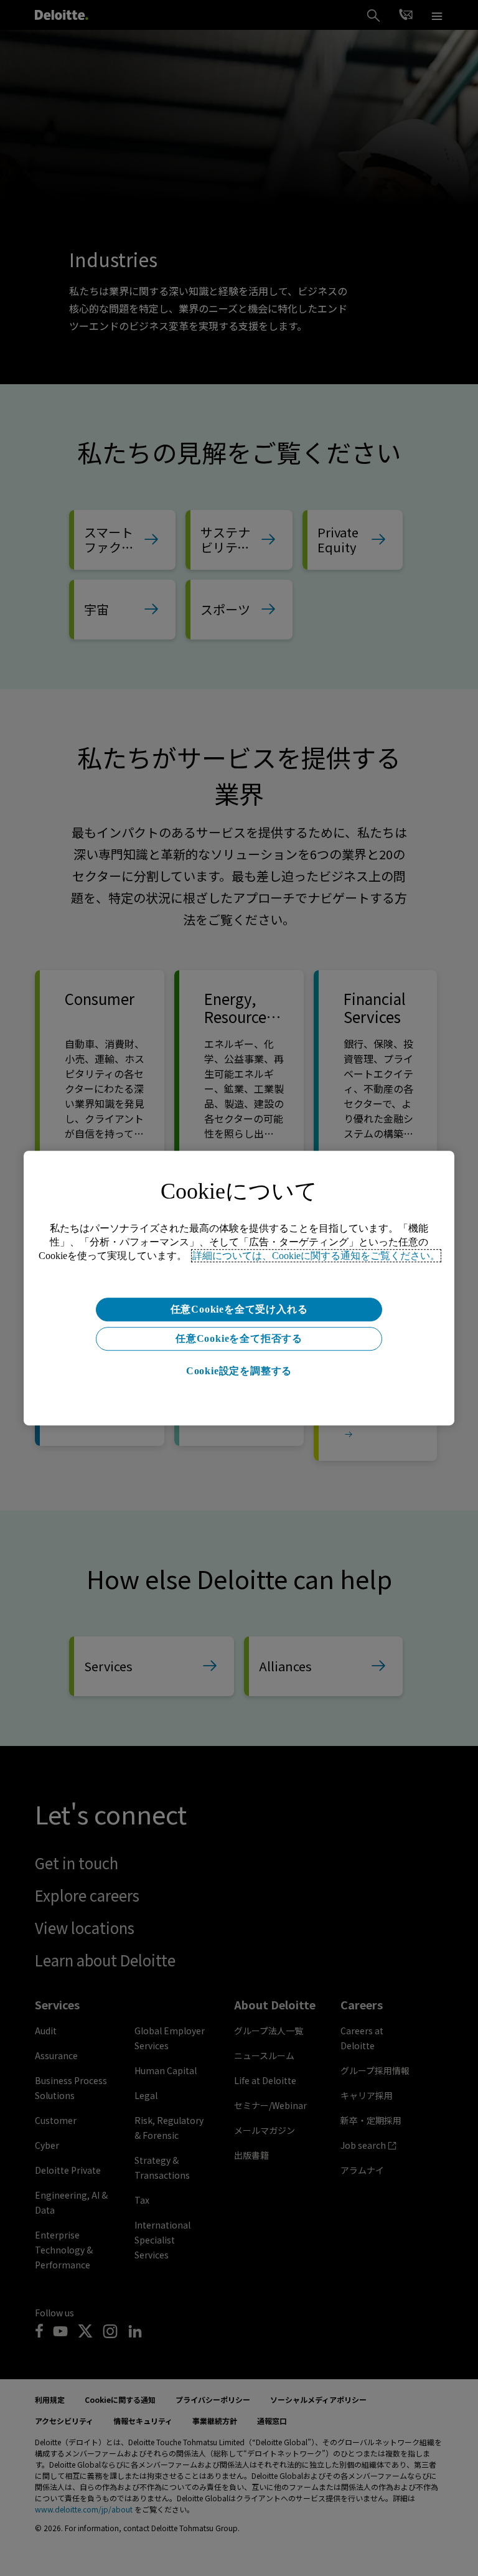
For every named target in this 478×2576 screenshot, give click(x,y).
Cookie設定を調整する (239, 1371)
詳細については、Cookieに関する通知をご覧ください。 (316, 1256)
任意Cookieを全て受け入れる (239, 1309)
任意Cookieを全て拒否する (239, 1338)
